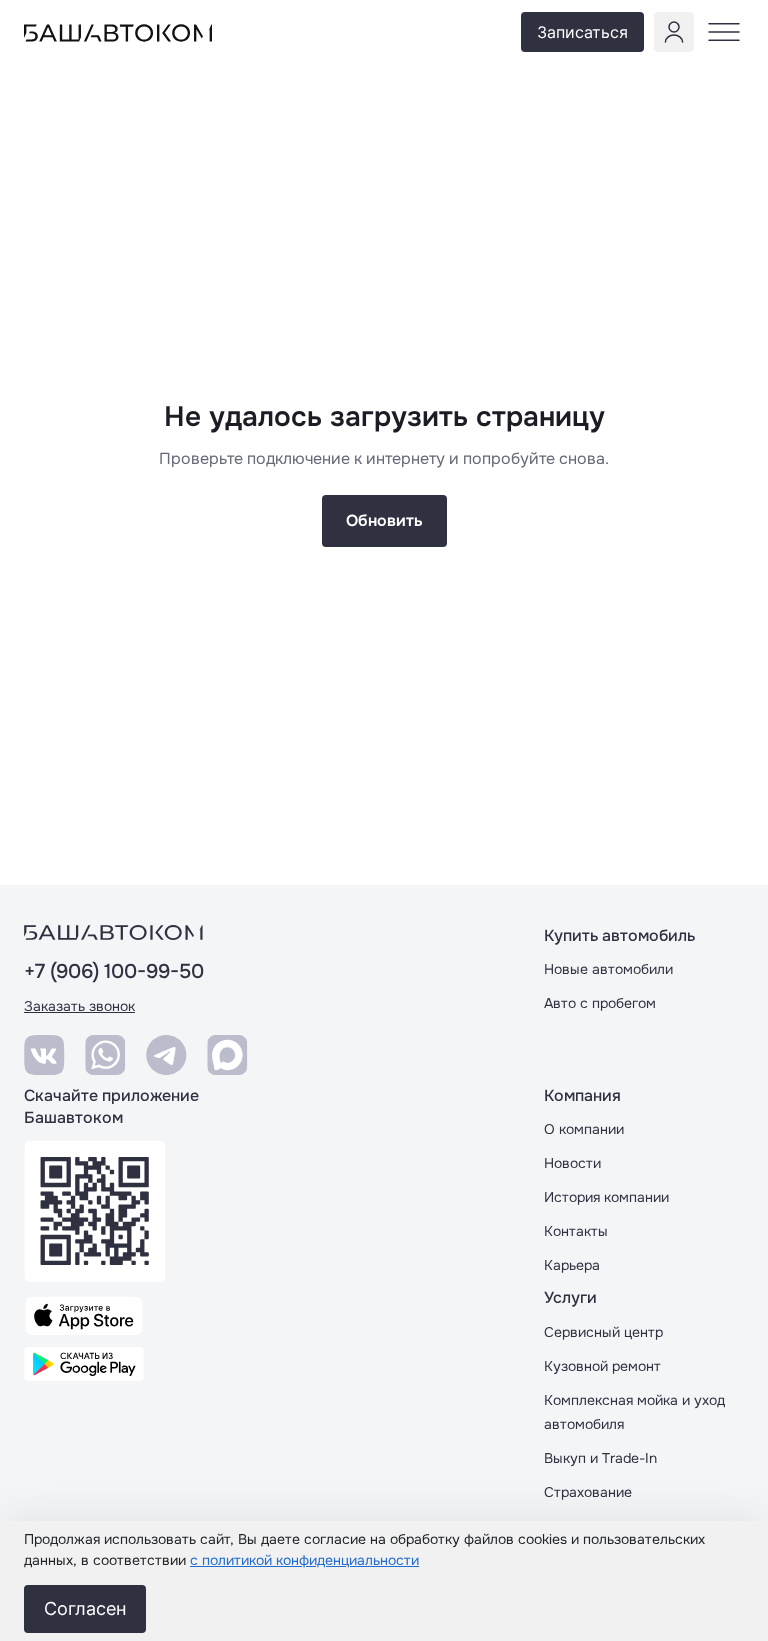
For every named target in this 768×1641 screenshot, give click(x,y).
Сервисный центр (603, 1332)
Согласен (85, 1608)
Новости (572, 1163)
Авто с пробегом (600, 1003)
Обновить (384, 520)
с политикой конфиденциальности (304, 1560)
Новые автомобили (608, 969)
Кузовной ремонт (602, 1366)
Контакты (576, 1231)
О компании (584, 1129)
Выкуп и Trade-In (600, 1458)
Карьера (572, 1265)
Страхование (588, 1492)
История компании (606, 1197)
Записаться (582, 32)
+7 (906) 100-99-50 (114, 972)
